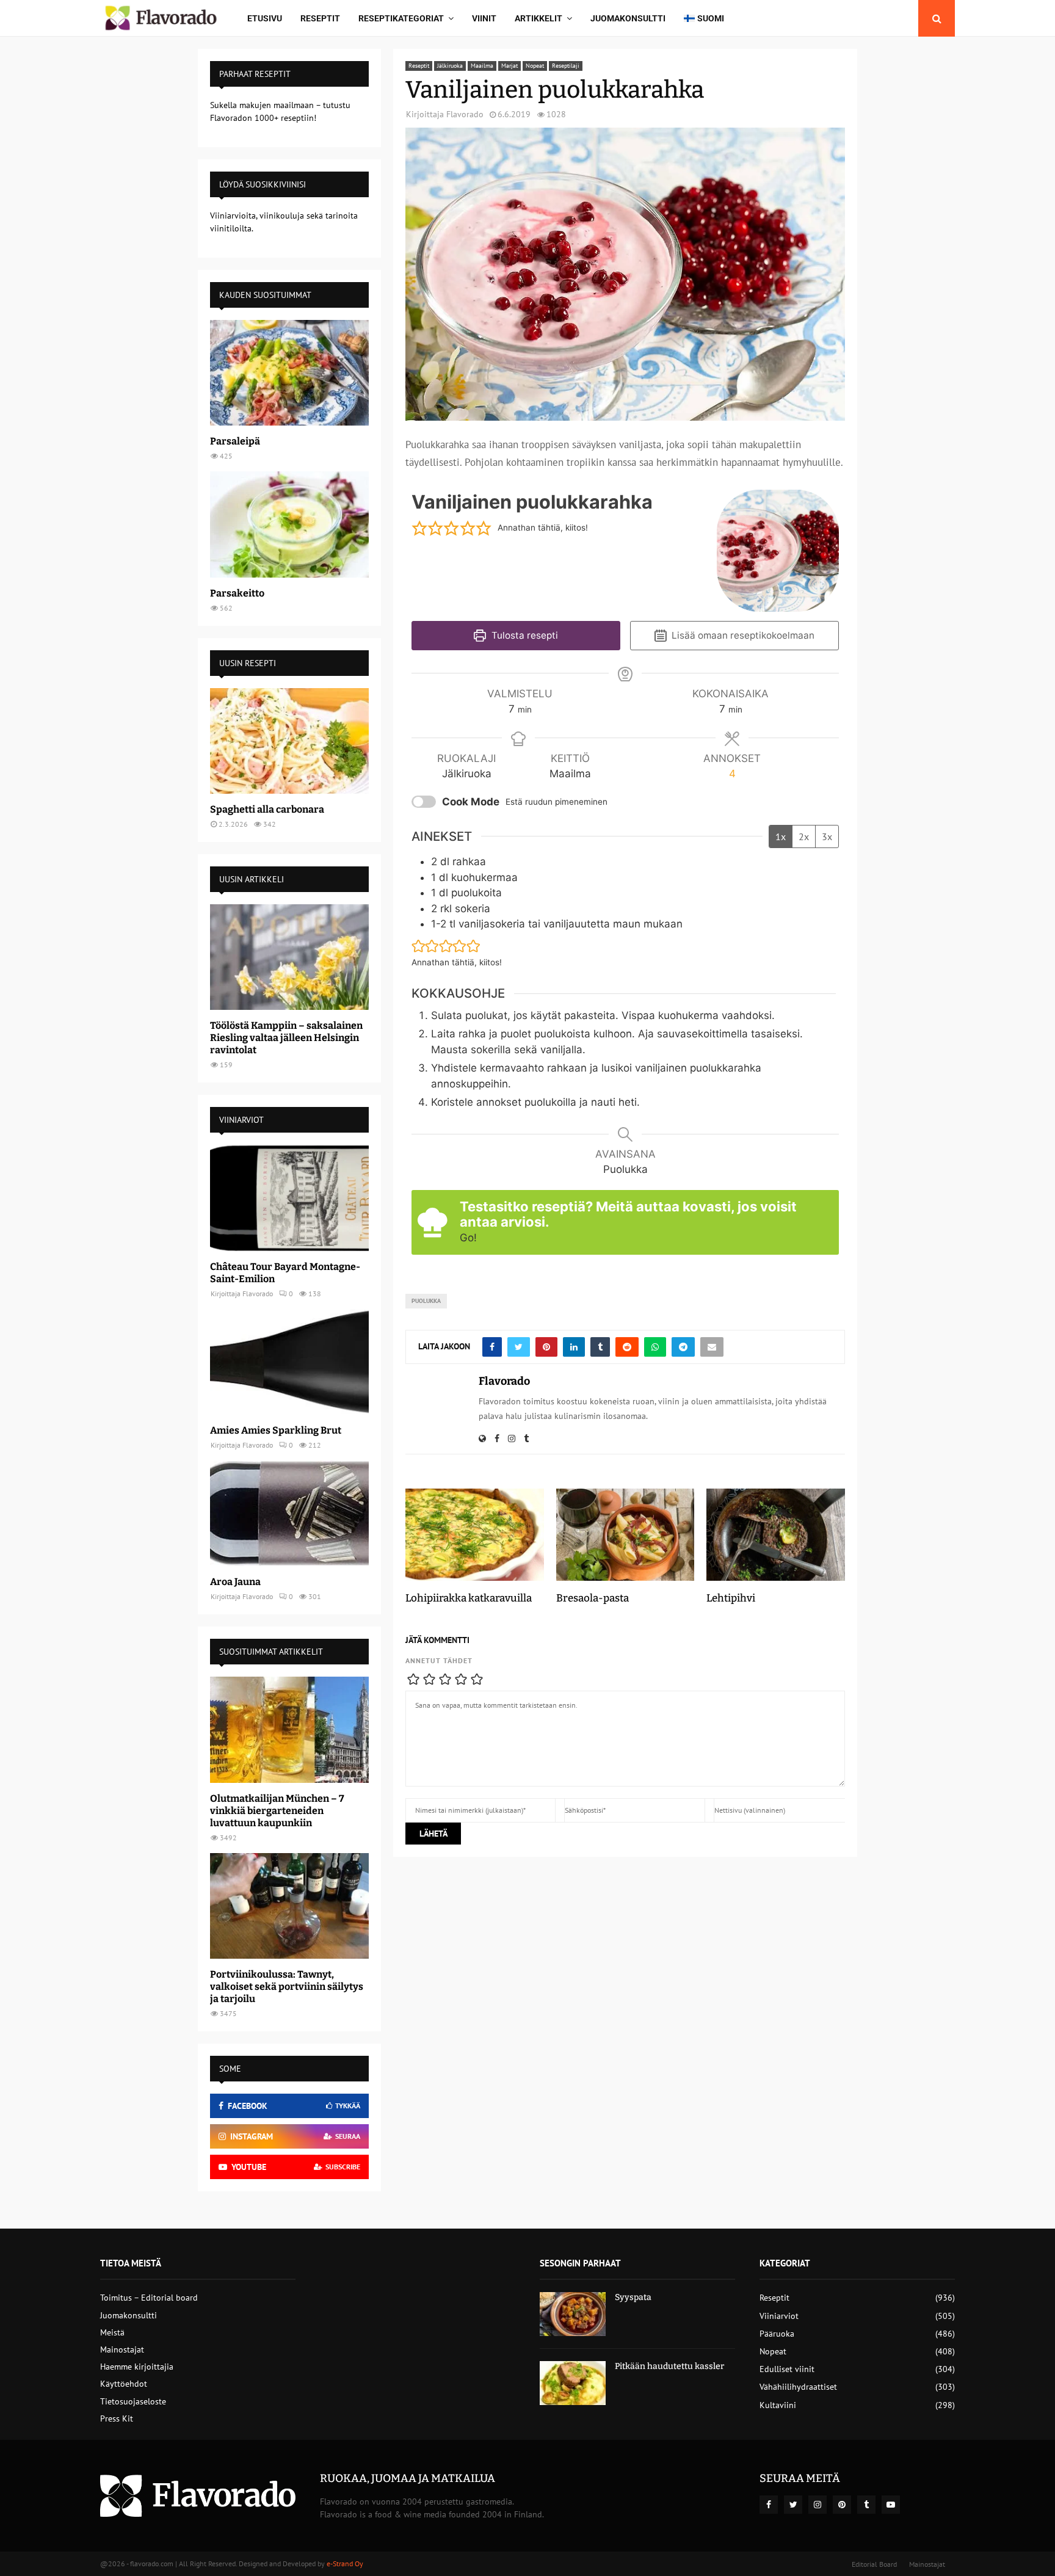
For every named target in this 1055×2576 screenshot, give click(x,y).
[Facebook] (769, 2505)
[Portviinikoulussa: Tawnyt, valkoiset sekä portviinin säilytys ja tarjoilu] (289, 1906)
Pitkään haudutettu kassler (669, 2366)
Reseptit (320, 18)
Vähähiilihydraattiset (798, 2387)
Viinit (484, 18)
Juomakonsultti (628, 18)
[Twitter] (793, 2505)
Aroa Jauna (235, 1582)
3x (827, 836)
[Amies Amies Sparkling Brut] (289, 1362)
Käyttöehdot (124, 2384)
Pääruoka (777, 2334)
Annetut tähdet (439, 1660)
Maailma (482, 66)
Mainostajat (122, 2349)
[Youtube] (891, 2505)
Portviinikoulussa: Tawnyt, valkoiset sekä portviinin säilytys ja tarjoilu (287, 1986)
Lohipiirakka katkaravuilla (469, 1598)
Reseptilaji (566, 66)
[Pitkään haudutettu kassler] (573, 2383)
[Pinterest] (842, 2505)
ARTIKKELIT (538, 18)
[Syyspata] (573, 2314)
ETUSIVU (265, 18)
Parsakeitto (237, 593)
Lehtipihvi (731, 1598)
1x (781, 836)
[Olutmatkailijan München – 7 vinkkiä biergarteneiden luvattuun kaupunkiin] (289, 1729)
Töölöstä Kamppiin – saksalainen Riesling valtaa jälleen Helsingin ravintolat (286, 1038)
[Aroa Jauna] (289, 1513)
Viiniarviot (779, 2316)
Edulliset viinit (787, 2369)
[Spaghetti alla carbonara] (289, 741)
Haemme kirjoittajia (137, 2367)
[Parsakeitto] (289, 524)
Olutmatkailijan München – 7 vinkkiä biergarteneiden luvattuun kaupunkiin (277, 1811)
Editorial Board (874, 2564)
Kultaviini (778, 2405)
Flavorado (465, 114)
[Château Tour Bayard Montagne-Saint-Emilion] (289, 1198)
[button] (419, 528)
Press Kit (117, 2418)
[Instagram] (818, 2505)
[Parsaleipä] (289, 373)
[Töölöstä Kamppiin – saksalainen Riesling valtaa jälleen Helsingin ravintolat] (289, 957)
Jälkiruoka (450, 66)
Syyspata (633, 2297)
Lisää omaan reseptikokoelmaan (742, 635)
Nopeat (535, 66)
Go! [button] (468, 1238)
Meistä (112, 2332)
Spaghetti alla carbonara (267, 809)
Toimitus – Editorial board (149, 2298)
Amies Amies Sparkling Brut (276, 1430)
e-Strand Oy (345, 2563)
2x (804, 836)
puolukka (426, 1301)
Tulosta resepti (524, 635)
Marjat (509, 66)
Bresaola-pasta (593, 1598)
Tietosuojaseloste (133, 2401)
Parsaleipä (235, 441)
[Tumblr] (866, 2505)
